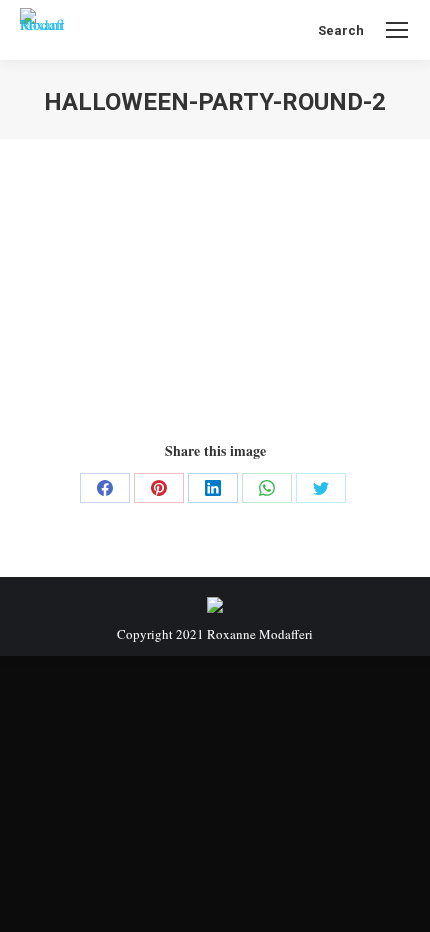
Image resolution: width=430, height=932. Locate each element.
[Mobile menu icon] (397, 30)
